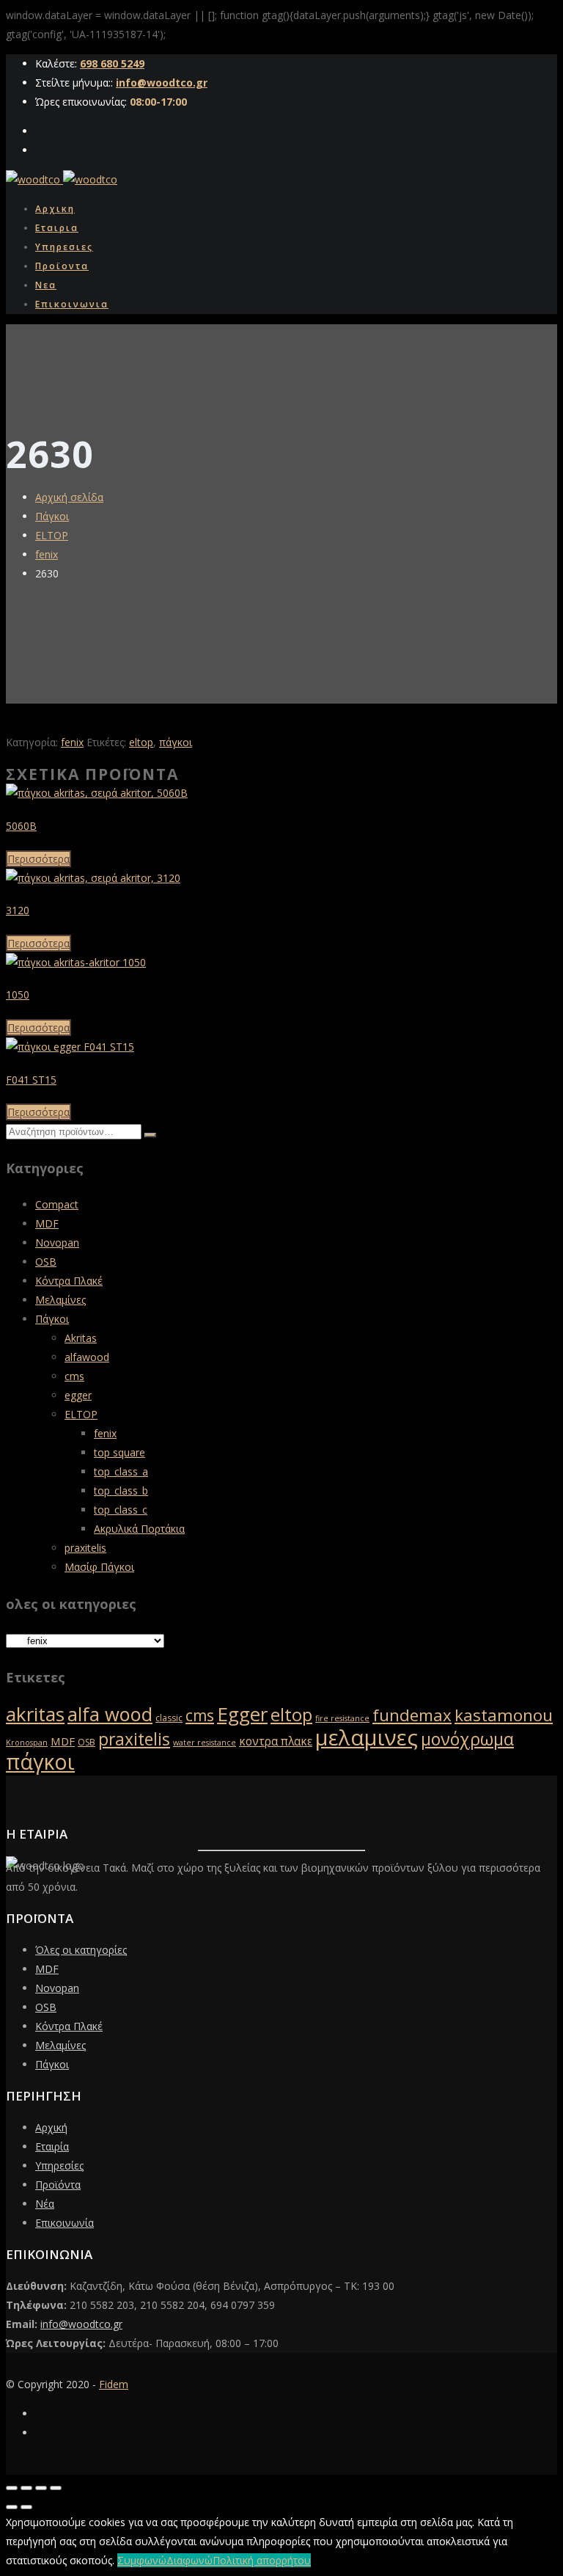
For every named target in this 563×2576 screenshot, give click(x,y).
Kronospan (27, 1743)
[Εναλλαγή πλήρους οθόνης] (26, 2488)
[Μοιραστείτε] (41, 2488)
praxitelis (85, 1548)
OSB (46, 1262)
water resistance (205, 1743)
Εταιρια (57, 228)
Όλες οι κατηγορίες (81, 1950)
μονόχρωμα (467, 1739)
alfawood (87, 1357)
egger (78, 1395)
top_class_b (121, 1490)
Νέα (45, 2204)
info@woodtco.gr (162, 83)
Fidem (114, 2384)
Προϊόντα (58, 2185)
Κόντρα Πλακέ (69, 1281)
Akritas (81, 1338)
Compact (57, 1204)
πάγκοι (176, 742)
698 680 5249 (112, 63)
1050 (18, 995)
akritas (35, 1714)
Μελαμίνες (60, 1300)
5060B (21, 826)
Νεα (46, 285)
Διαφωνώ (189, 2560)
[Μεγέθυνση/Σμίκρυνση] (12, 2488)
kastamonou (504, 1715)
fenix (47, 554)
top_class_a (121, 1471)
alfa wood (110, 1714)
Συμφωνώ (142, 2560)
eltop (141, 742)
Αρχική (51, 2127)
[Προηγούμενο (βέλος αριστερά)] (12, 2507)
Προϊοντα (62, 266)
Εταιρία (52, 2146)
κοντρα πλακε (276, 1741)
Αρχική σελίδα (69, 497)
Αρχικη (55, 209)
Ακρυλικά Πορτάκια (139, 1529)
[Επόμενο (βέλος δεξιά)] (26, 2507)
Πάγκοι (52, 516)
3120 (18, 910)
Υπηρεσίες (59, 2165)
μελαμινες (367, 1737)
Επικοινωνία (65, 2223)
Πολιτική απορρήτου (262, 2560)
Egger (242, 1714)
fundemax (412, 1715)
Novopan (57, 1243)
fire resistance (342, 1718)
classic (169, 1718)
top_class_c (121, 1510)
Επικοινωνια (72, 304)
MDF (47, 1223)
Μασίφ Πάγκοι (99, 1567)
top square (119, 1452)
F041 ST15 (31, 1080)
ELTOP (52, 535)
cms (74, 1376)
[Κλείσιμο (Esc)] (56, 2488)
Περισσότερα (38, 859)
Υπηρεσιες (64, 247)
